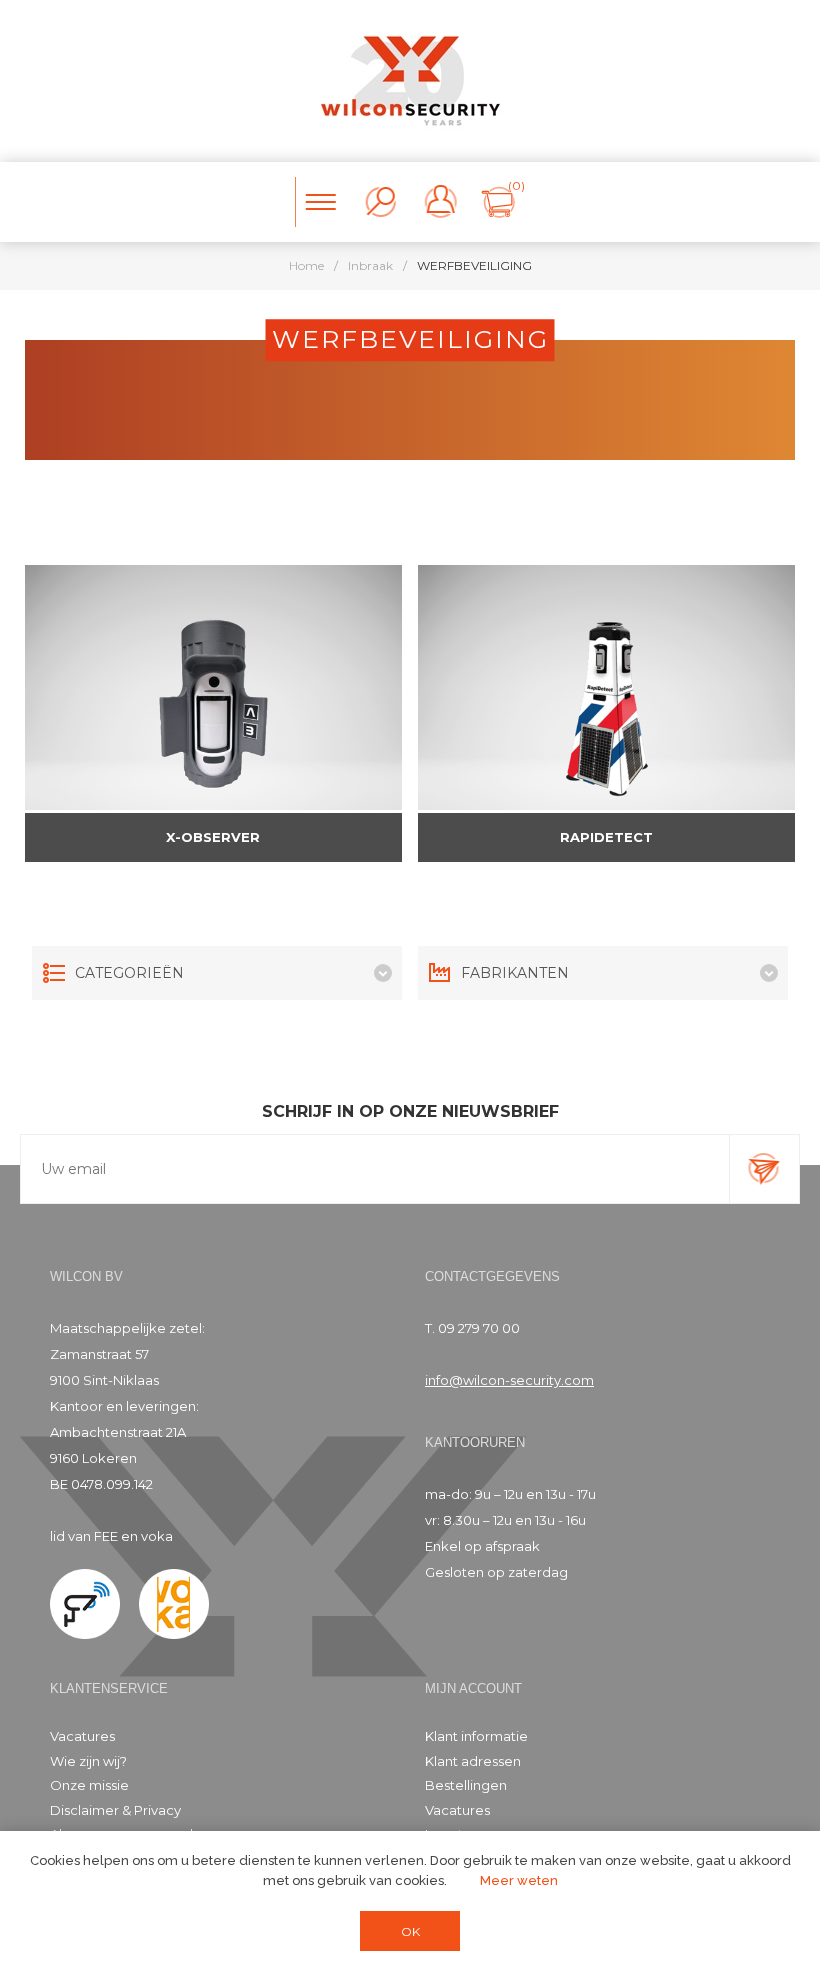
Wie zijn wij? (88, 1761)
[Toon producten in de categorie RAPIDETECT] (607, 687)
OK (410, 1931)
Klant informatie (476, 1736)
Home (306, 265)
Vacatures (82, 1736)
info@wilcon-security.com (509, 1380)
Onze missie (89, 1785)
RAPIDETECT (606, 837)
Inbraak (370, 265)
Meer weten (519, 1880)
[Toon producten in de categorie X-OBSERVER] (214, 687)
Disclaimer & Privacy (115, 1810)
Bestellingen (466, 1785)
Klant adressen (473, 1761)
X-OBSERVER (213, 837)
